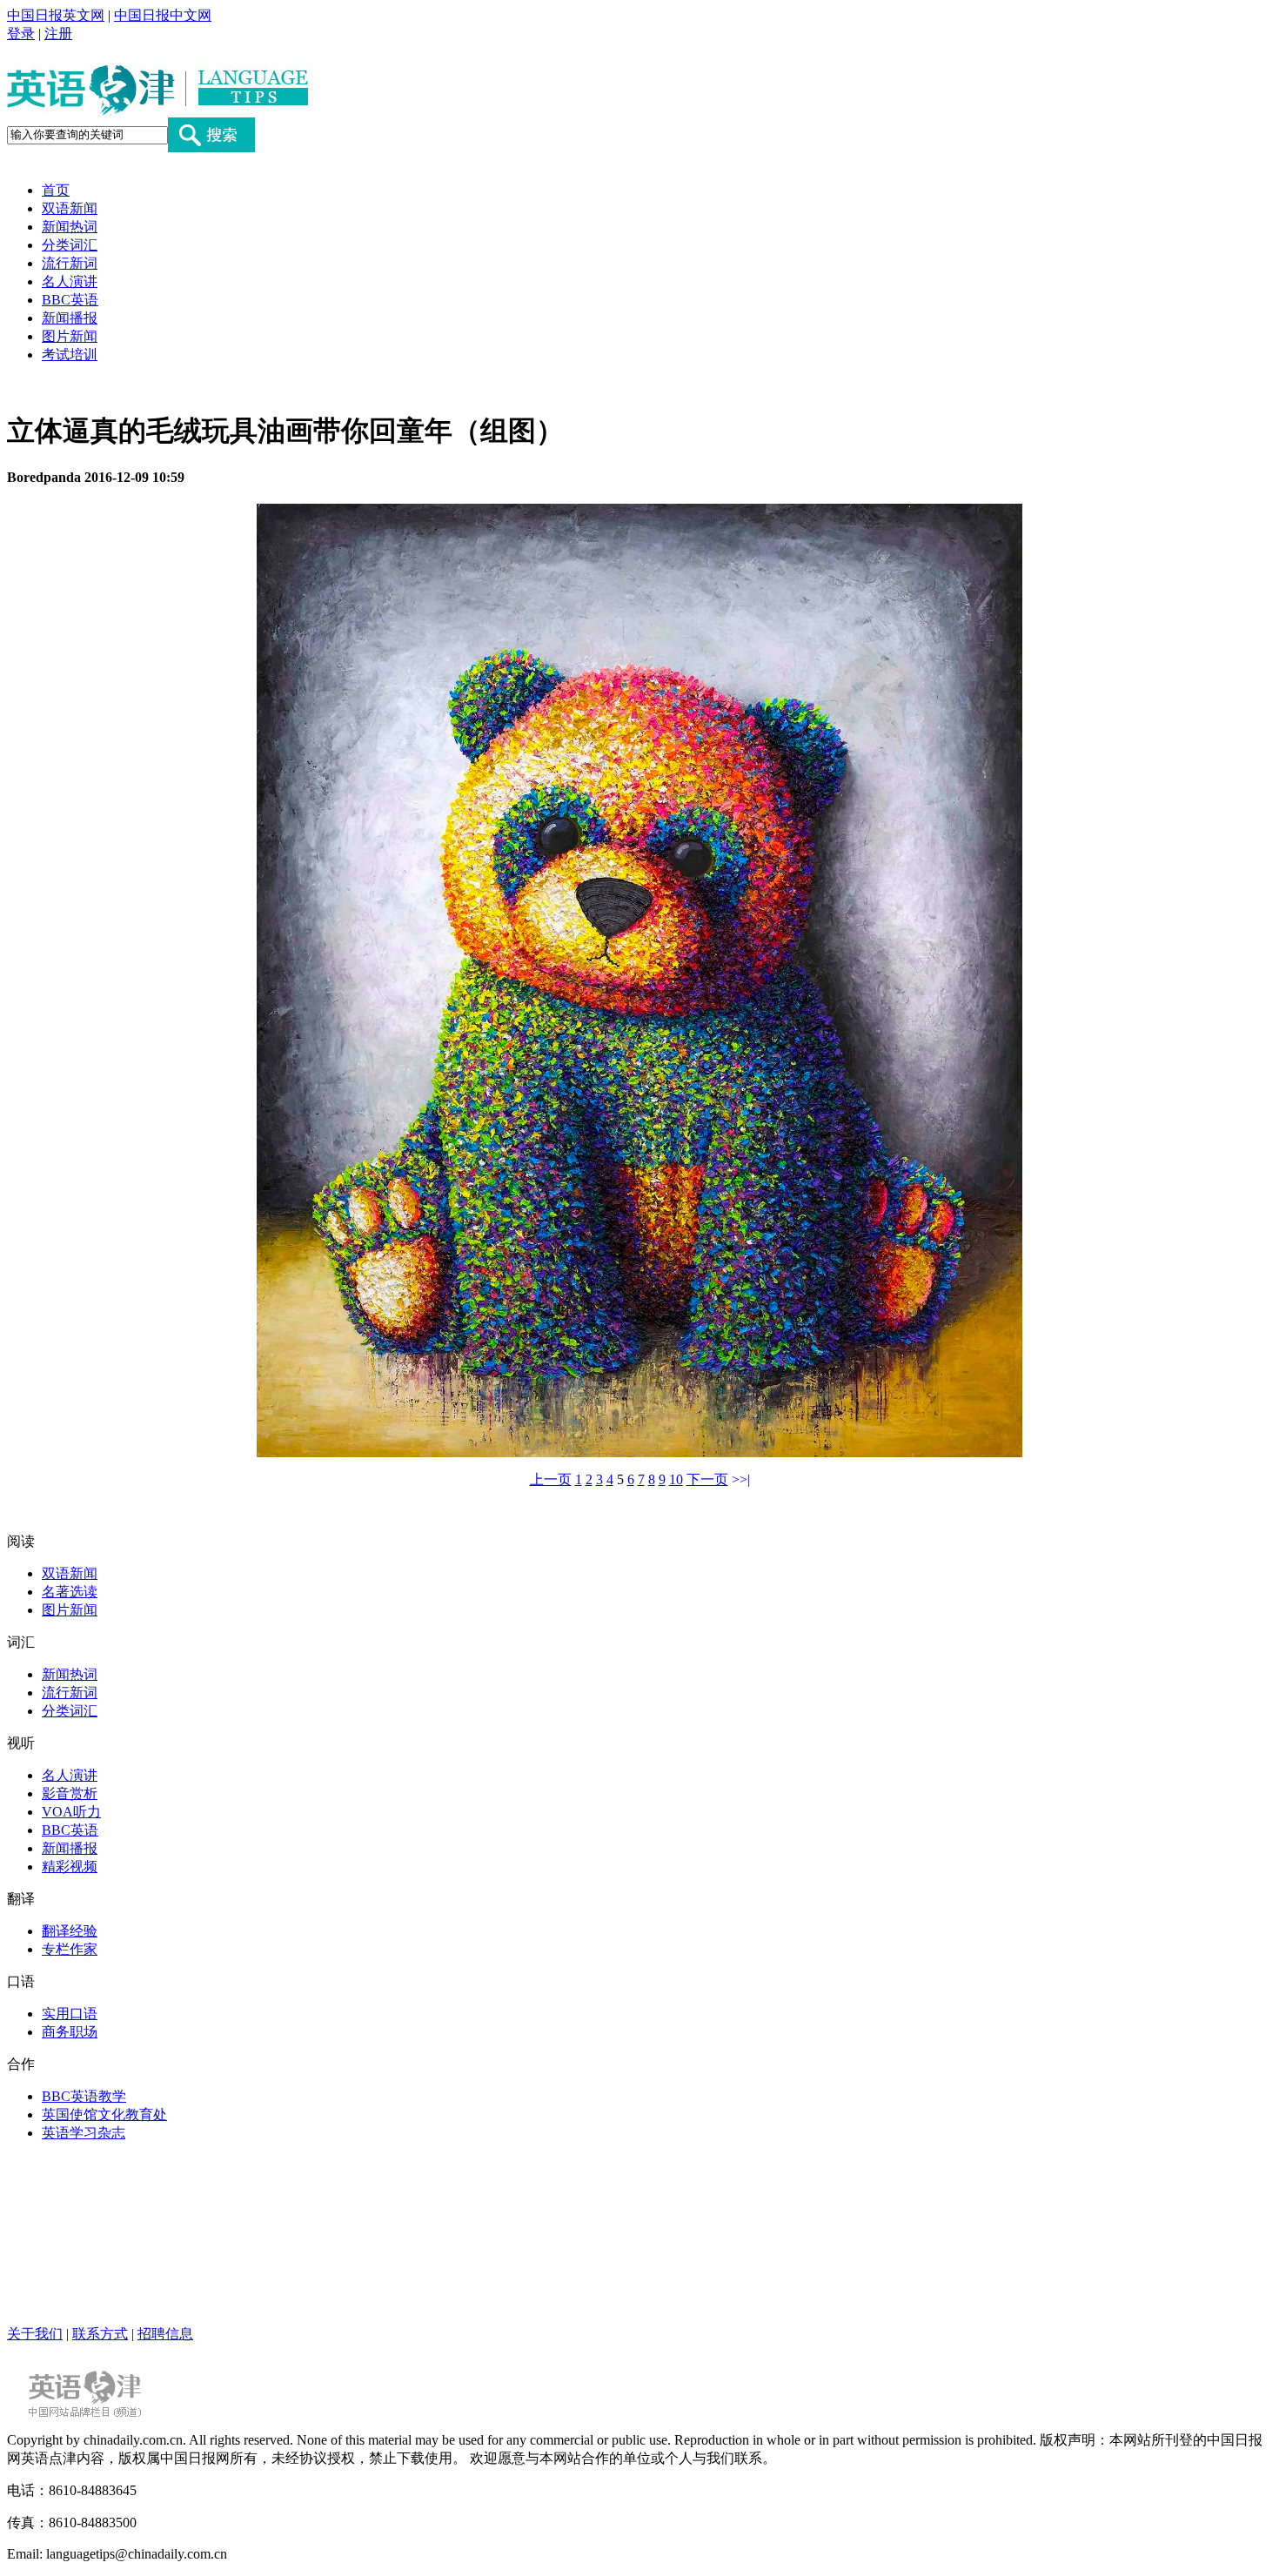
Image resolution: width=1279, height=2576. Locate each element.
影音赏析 (70, 1793)
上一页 (551, 1479)
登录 (21, 33)
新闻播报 (70, 318)
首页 (56, 190)
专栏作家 (70, 1949)
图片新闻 (70, 336)
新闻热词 (70, 227)
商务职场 (70, 2032)
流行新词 (70, 263)
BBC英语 (70, 300)
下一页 (707, 1479)
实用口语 (70, 2014)
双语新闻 (70, 208)
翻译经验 (70, 1931)
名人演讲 (70, 281)
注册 (58, 33)
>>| (741, 1479)
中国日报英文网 (56, 15)
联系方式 (100, 2334)
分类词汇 (70, 245)
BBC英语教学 (84, 2096)
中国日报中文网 (163, 15)
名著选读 (70, 1592)
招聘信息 (165, 2334)
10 (676, 1479)
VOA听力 (71, 1812)
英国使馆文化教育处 (104, 2114)
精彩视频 (70, 1867)
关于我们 (35, 2334)
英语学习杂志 (84, 2133)
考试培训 (70, 355)
